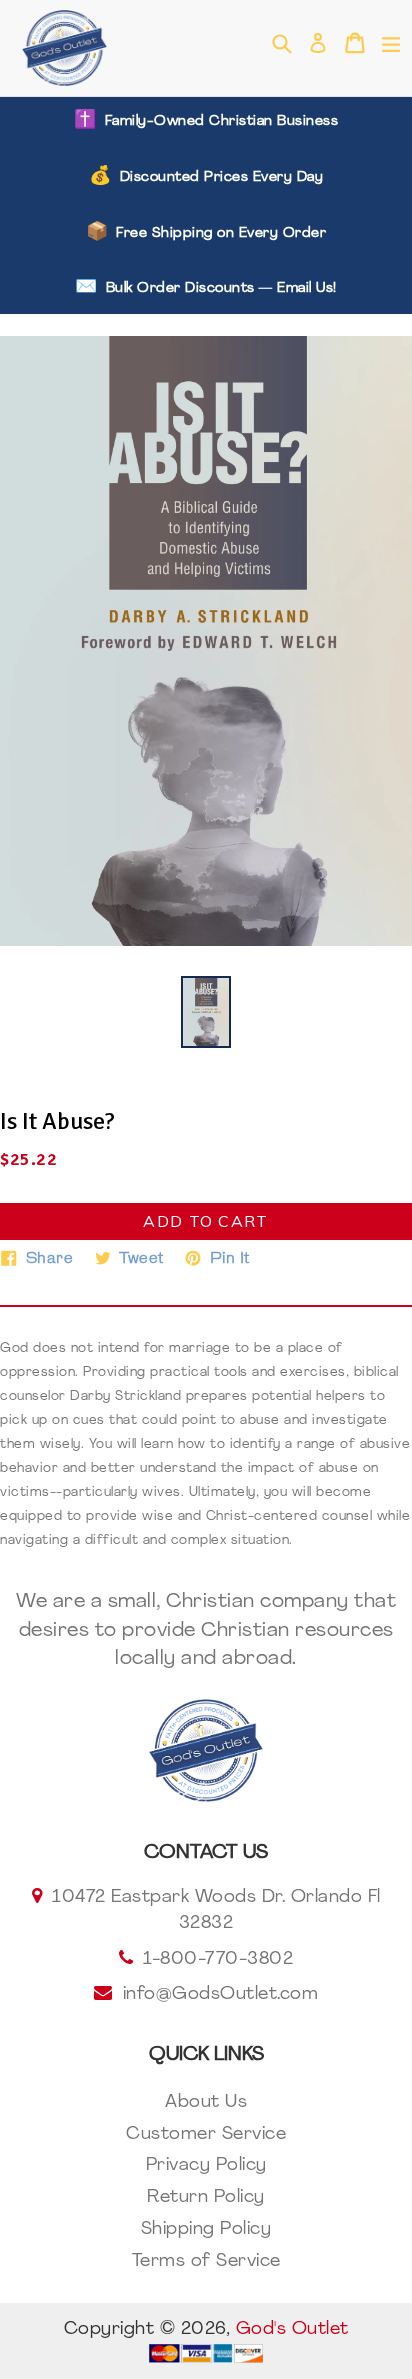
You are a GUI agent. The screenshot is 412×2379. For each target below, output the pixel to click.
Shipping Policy (206, 2230)
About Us (206, 2103)
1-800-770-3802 (218, 1960)
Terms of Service (206, 2262)
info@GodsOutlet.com (221, 1995)
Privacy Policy (206, 2166)
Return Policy (206, 2198)
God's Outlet (292, 2330)
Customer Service (206, 2135)
